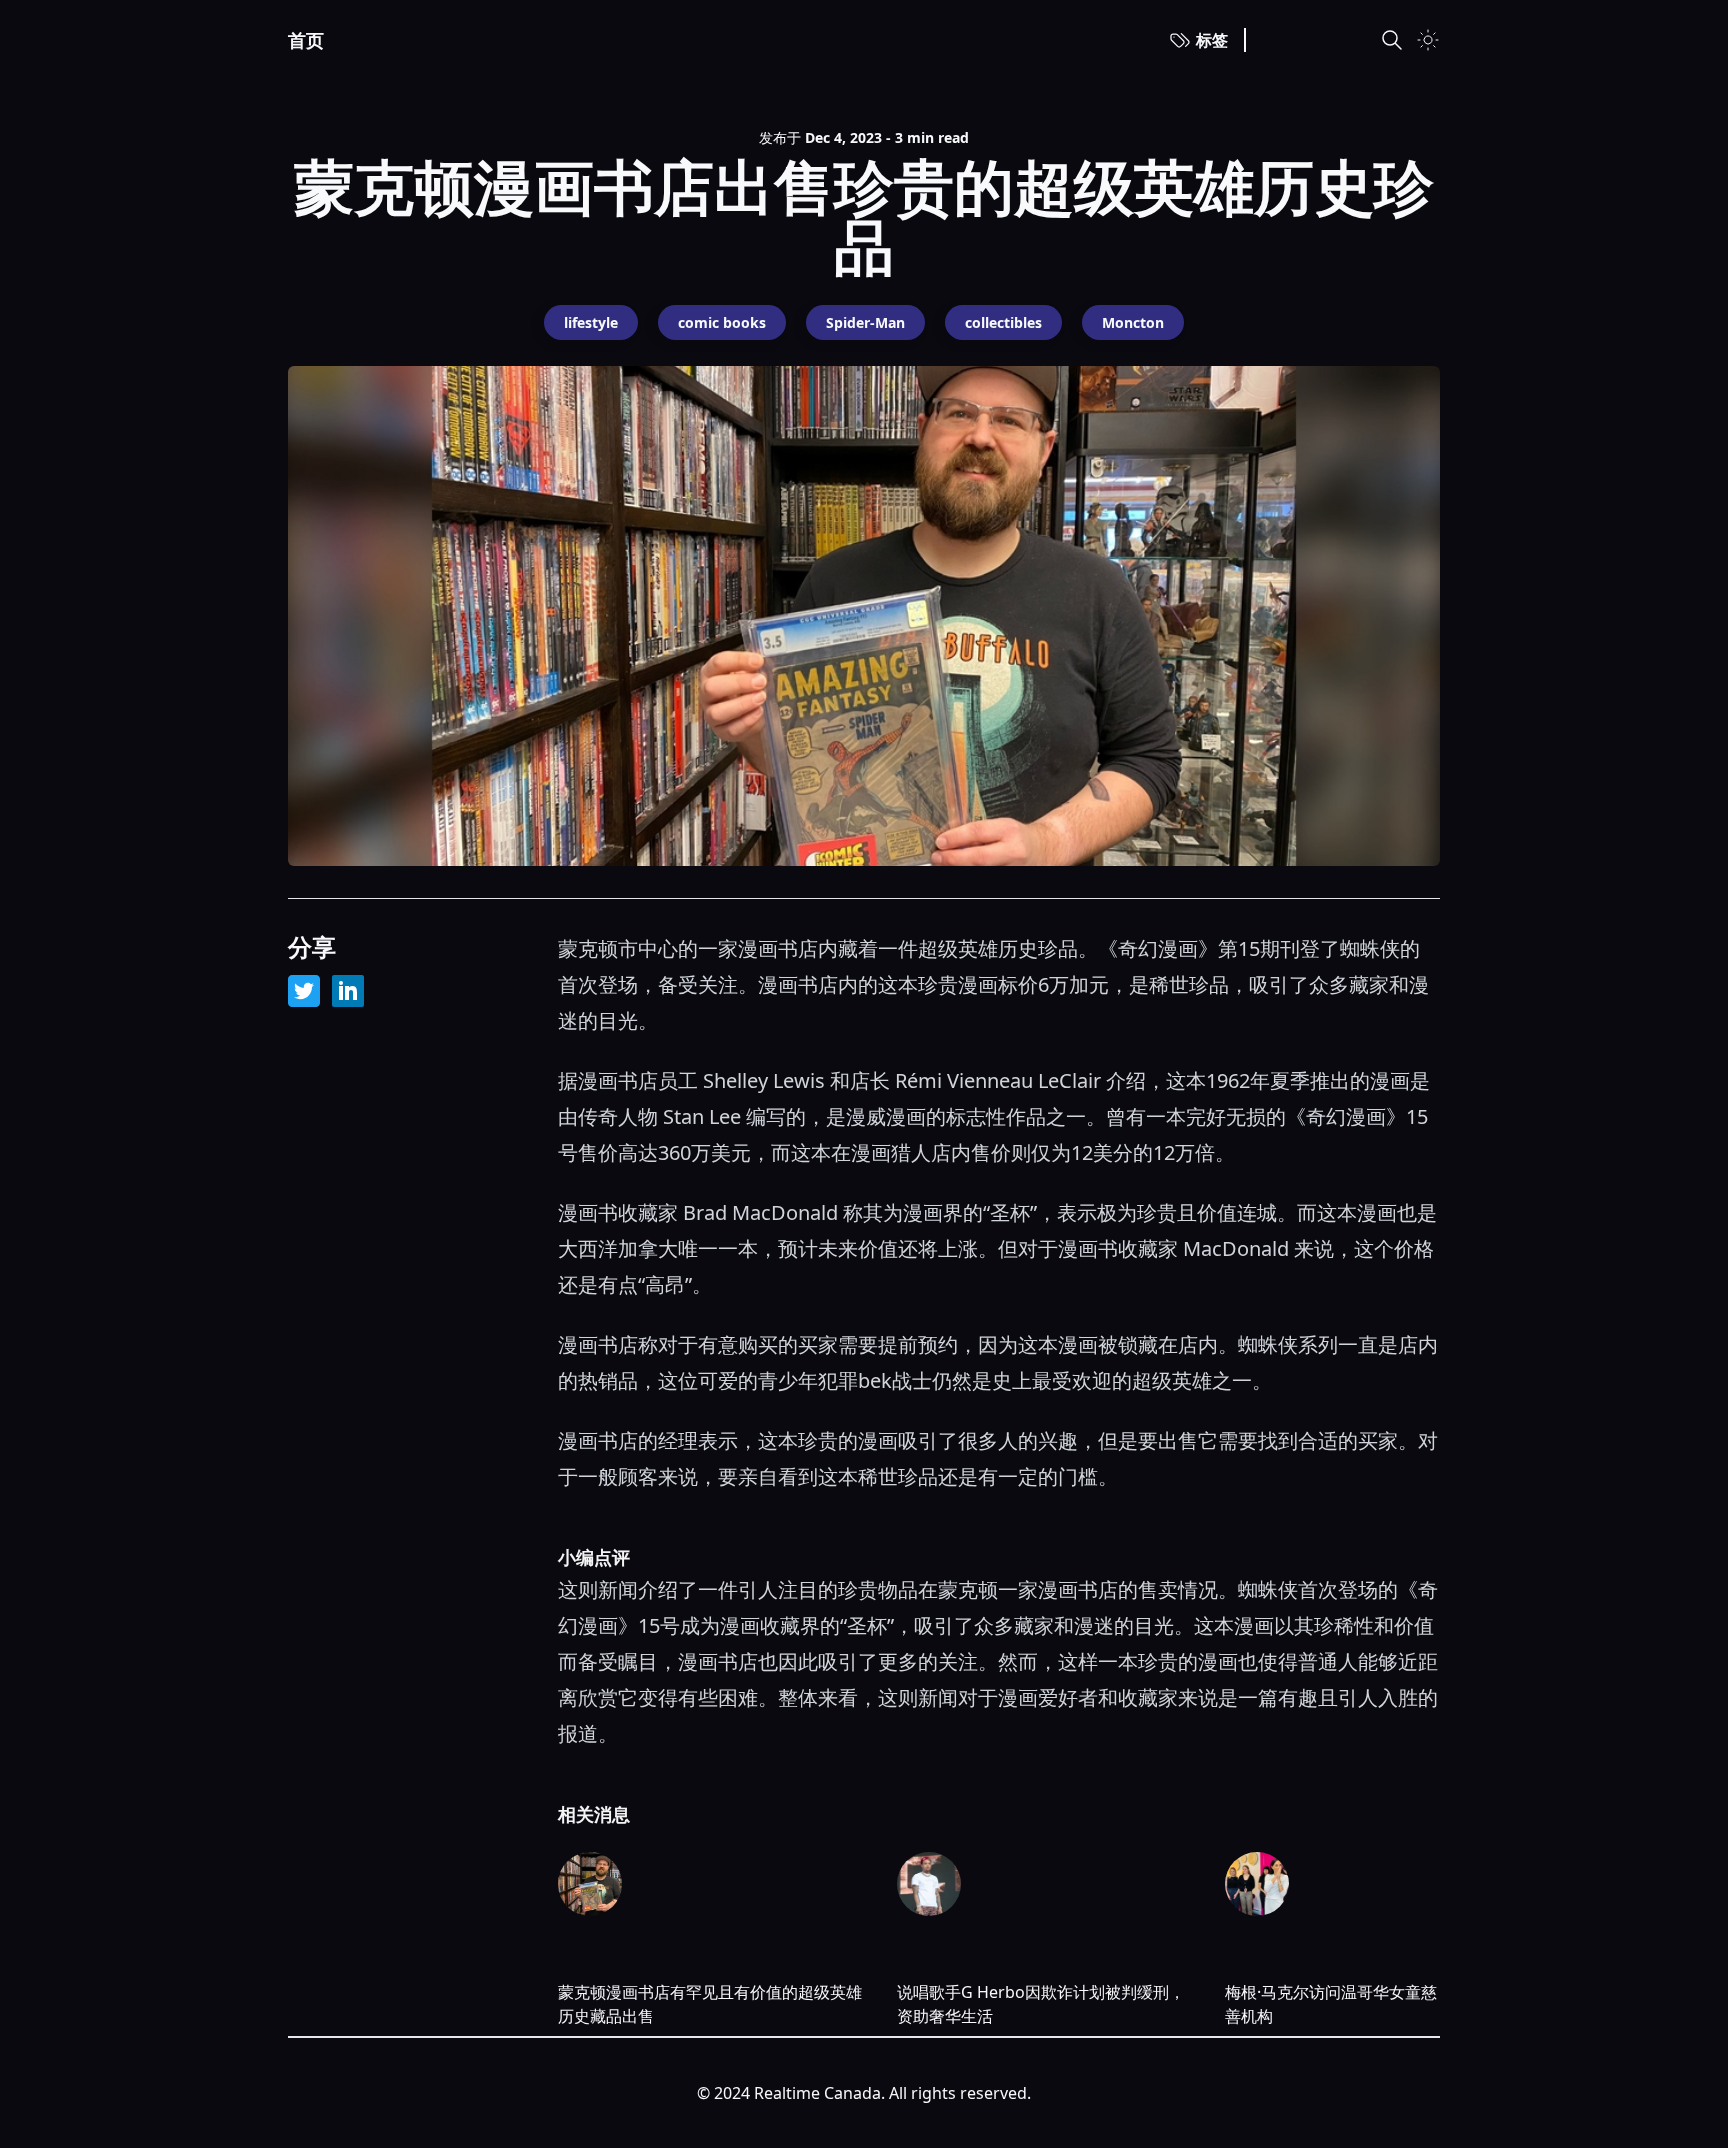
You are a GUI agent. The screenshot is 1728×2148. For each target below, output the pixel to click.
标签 (1212, 40)
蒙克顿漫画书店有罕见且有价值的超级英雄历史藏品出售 (710, 2004)
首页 (306, 40)
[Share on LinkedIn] (348, 991)
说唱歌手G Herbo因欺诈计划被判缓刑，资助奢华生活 (1041, 2004)
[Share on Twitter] (304, 991)
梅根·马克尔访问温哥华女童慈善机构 (1331, 2004)
